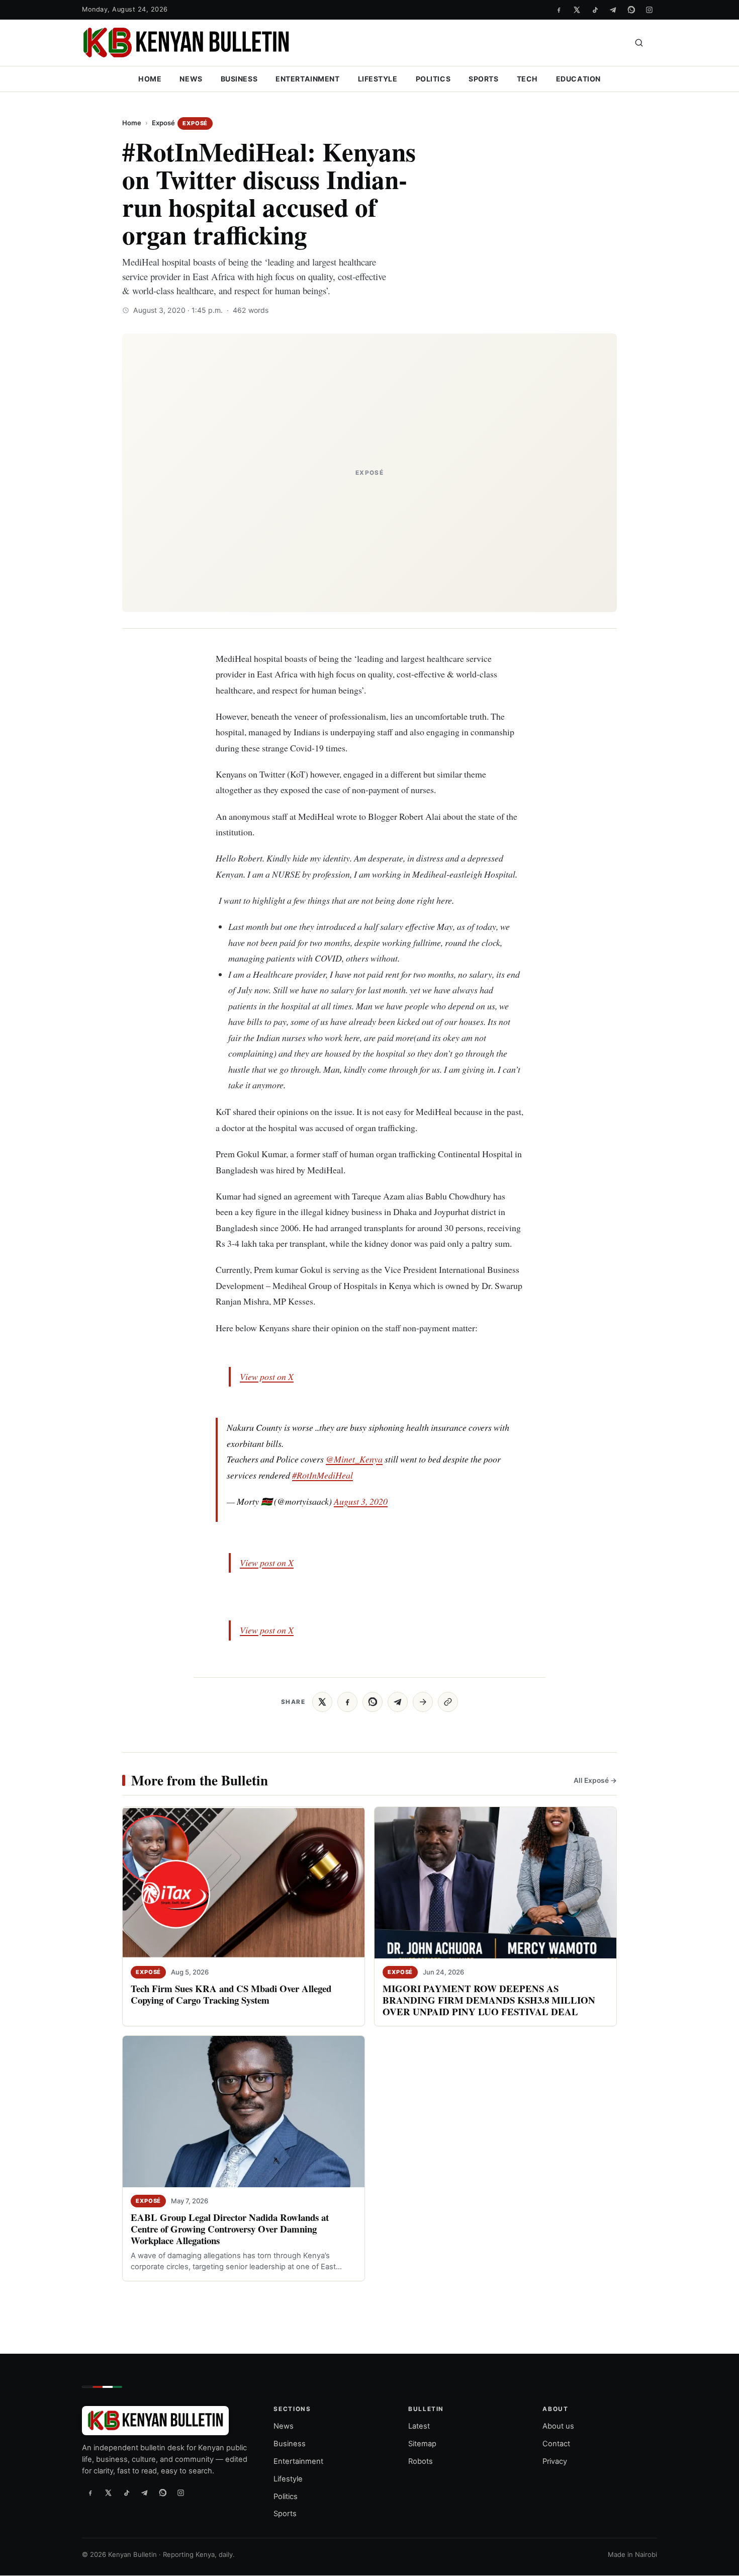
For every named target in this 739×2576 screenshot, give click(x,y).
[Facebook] (559, 10)
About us (558, 2427)
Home (150, 79)
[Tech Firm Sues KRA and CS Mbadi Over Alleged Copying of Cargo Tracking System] (244, 1883)
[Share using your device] (423, 1702)
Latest (419, 2427)
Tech (527, 79)
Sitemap (422, 2444)
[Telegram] (613, 10)
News (191, 79)
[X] (577, 10)
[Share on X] (322, 1702)
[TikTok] (595, 10)
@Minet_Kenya (354, 1459)
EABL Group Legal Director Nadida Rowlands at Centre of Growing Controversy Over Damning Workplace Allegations (230, 2229)
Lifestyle (378, 79)
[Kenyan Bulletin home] (186, 43)
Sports (483, 79)
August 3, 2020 (361, 1501)
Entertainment (307, 79)
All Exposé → (595, 1780)
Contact (556, 2444)
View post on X (267, 1377)
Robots (421, 2461)
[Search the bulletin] (639, 43)
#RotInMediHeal (322, 1475)
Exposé (163, 123)
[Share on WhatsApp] (373, 1702)
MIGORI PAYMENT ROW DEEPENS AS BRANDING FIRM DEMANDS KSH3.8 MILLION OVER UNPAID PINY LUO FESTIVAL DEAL (489, 2000)
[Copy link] (448, 1702)
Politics (433, 79)
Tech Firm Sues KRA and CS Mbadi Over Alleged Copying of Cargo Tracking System (231, 1994)
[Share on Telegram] (398, 1702)
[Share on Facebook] (347, 1702)
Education (578, 79)
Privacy (555, 2461)
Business (239, 79)
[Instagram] (649, 10)
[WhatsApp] (631, 10)
